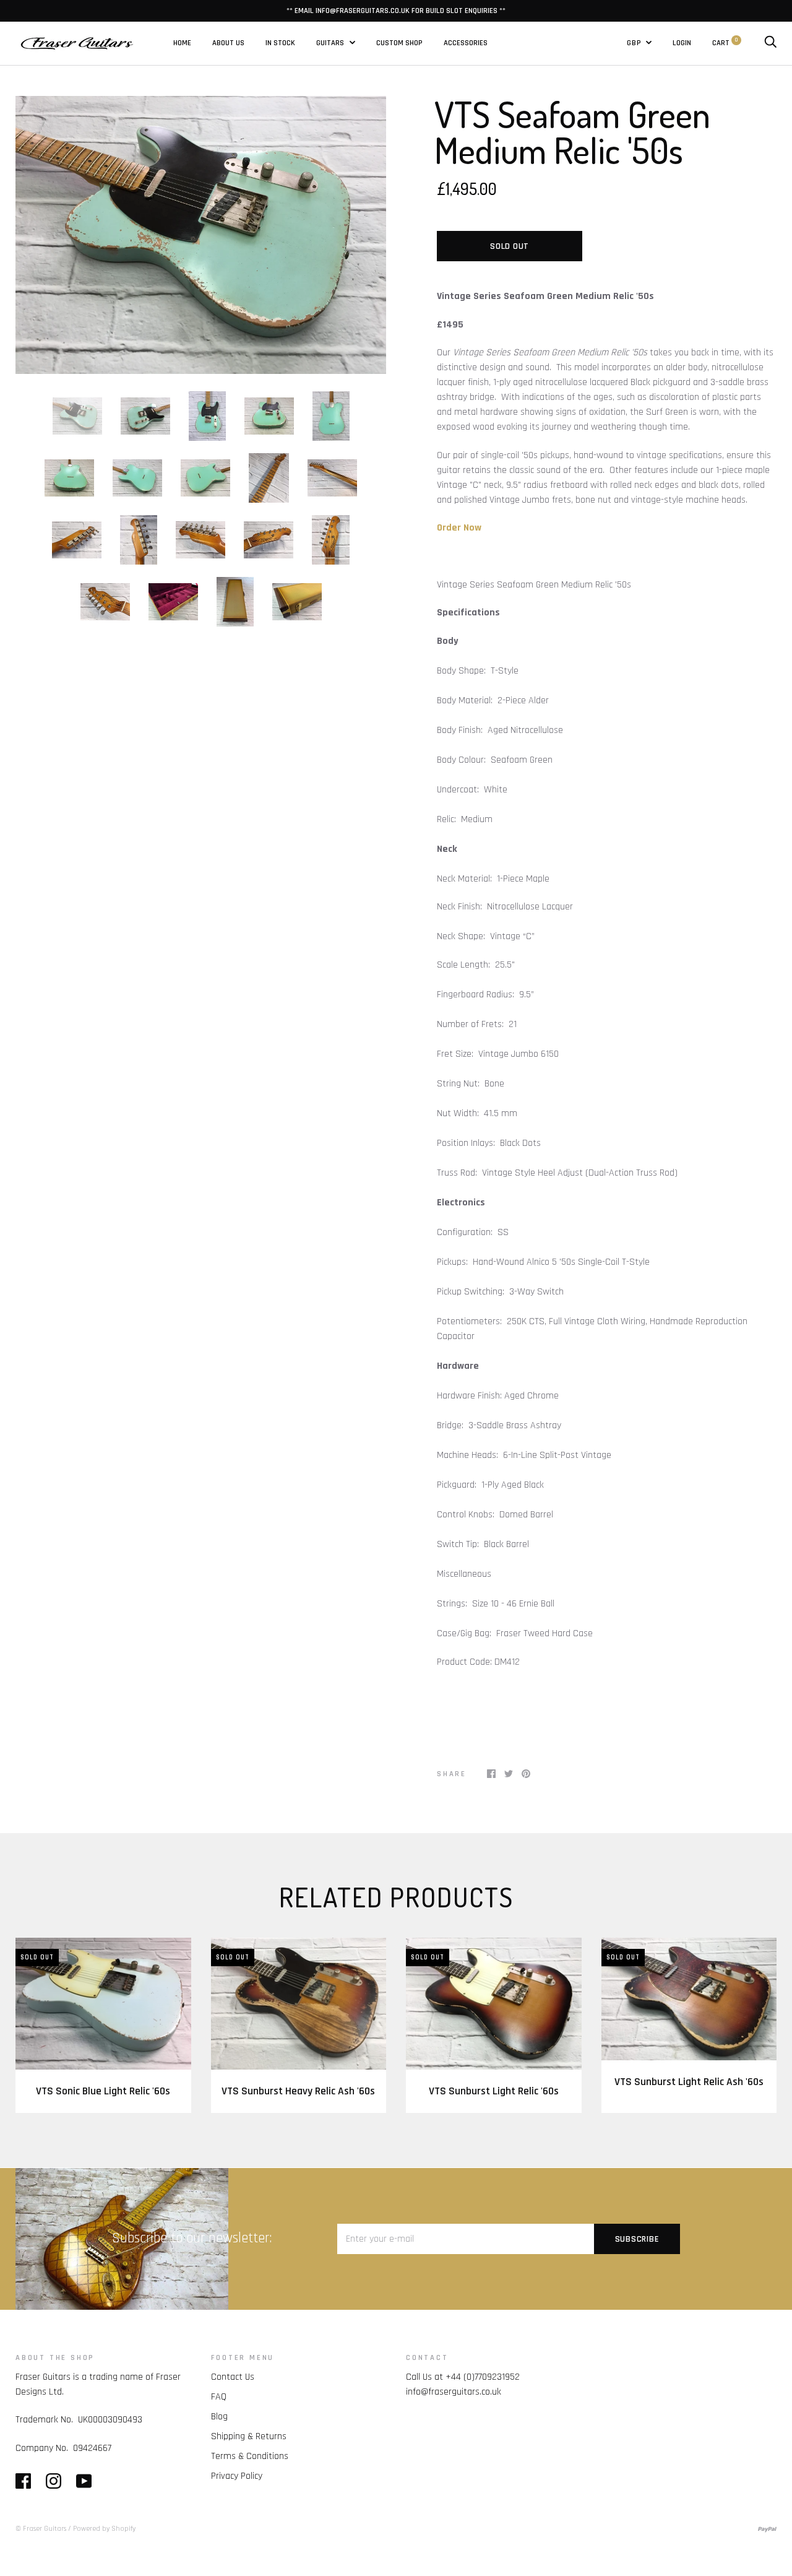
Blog (219, 2417)
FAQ (219, 2397)
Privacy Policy (237, 2476)
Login (682, 43)
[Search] (770, 43)
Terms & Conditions (250, 2456)
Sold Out (510, 246)
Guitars (331, 43)
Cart (725, 43)
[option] (201, 235)
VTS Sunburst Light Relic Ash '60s (689, 2082)
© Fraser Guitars (41, 2529)
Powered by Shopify (104, 2529)
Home (182, 43)
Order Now (459, 528)
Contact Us (233, 2377)
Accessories (466, 43)
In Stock (280, 43)
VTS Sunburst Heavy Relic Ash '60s (298, 2091)
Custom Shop (399, 43)
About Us (228, 43)
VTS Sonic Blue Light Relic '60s (103, 2091)
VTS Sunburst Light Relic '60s (494, 2091)
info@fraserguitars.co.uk (454, 2392)
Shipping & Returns (249, 2436)
